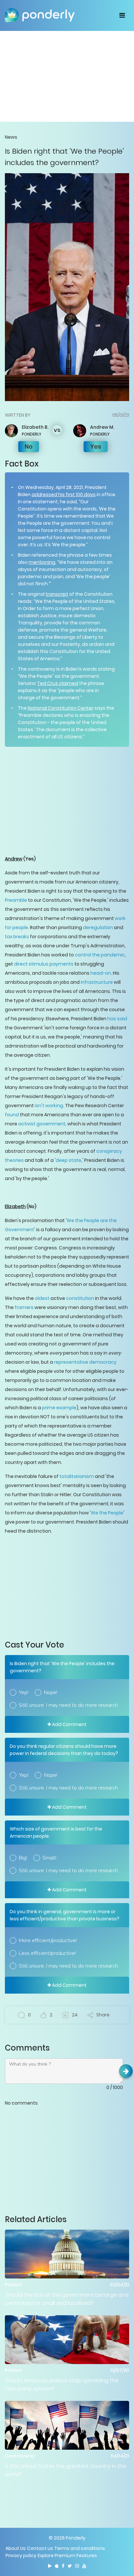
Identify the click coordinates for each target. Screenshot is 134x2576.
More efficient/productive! (48, 1941)
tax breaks (17, 937)
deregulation (98, 927)
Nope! (51, 1692)
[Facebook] (63, 2566)
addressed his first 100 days (64, 494)
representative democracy (85, 1362)
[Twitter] (70, 2566)
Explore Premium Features (67, 2555)
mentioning (42, 562)
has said (117, 1019)
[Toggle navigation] (122, 15)
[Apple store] (57, 2566)
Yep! (24, 1692)
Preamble (16, 900)
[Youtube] (84, 2566)
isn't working (49, 1106)
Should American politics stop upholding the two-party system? (62, 2385)
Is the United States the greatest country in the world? (66, 2470)
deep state (68, 1160)
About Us (16, 2548)
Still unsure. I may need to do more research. (69, 1705)
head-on (101, 973)
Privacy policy (21, 2555)
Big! (23, 1858)
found (12, 1115)
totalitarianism (77, 1476)
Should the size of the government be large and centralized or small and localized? (67, 2299)
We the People (107, 1513)
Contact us (40, 2548)
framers (24, 1307)
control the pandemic (100, 955)
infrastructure (97, 982)
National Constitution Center (60, 708)
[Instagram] (77, 2566)
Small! (49, 1858)
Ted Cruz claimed (58, 683)
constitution (80, 1298)
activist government (42, 1124)
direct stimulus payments (44, 964)
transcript (57, 594)
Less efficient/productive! (47, 1953)
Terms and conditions (80, 2548)
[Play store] (50, 2566)
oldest (42, 1298)
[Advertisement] (67, 76)
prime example (59, 1408)
